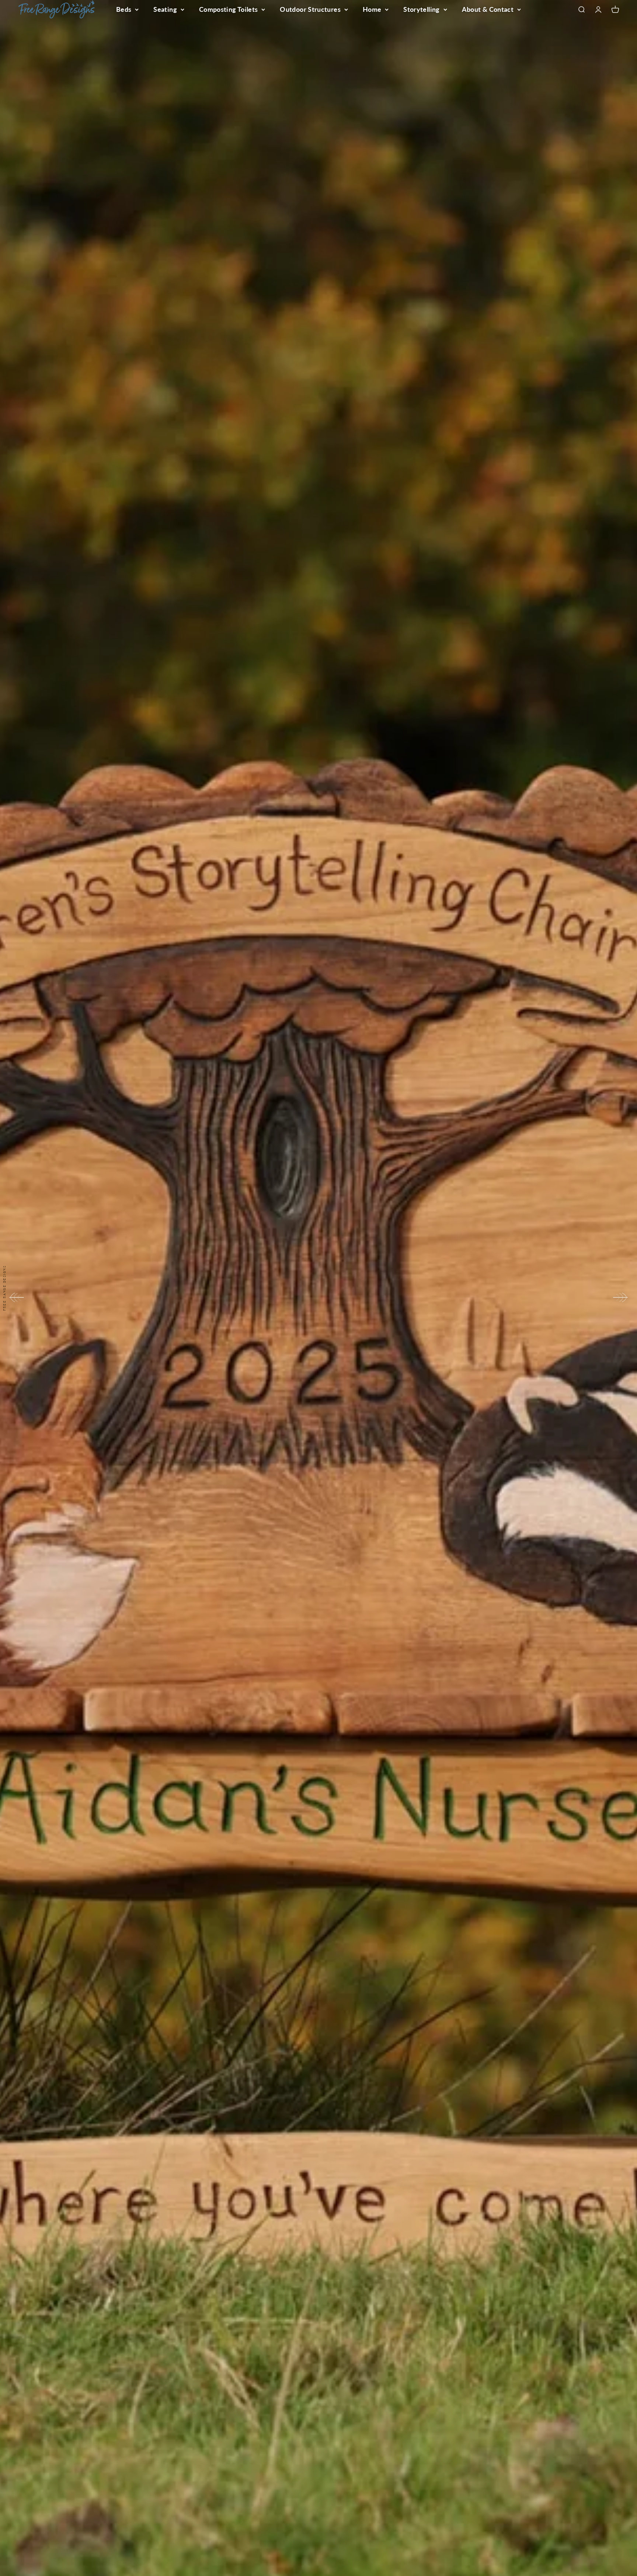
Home (372, 9)
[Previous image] (16, 1297)
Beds (124, 9)
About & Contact (488, 9)
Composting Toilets (228, 9)
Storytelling (421, 9)
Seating (165, 9)
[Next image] (621, 1297)
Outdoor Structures (310, 9)
